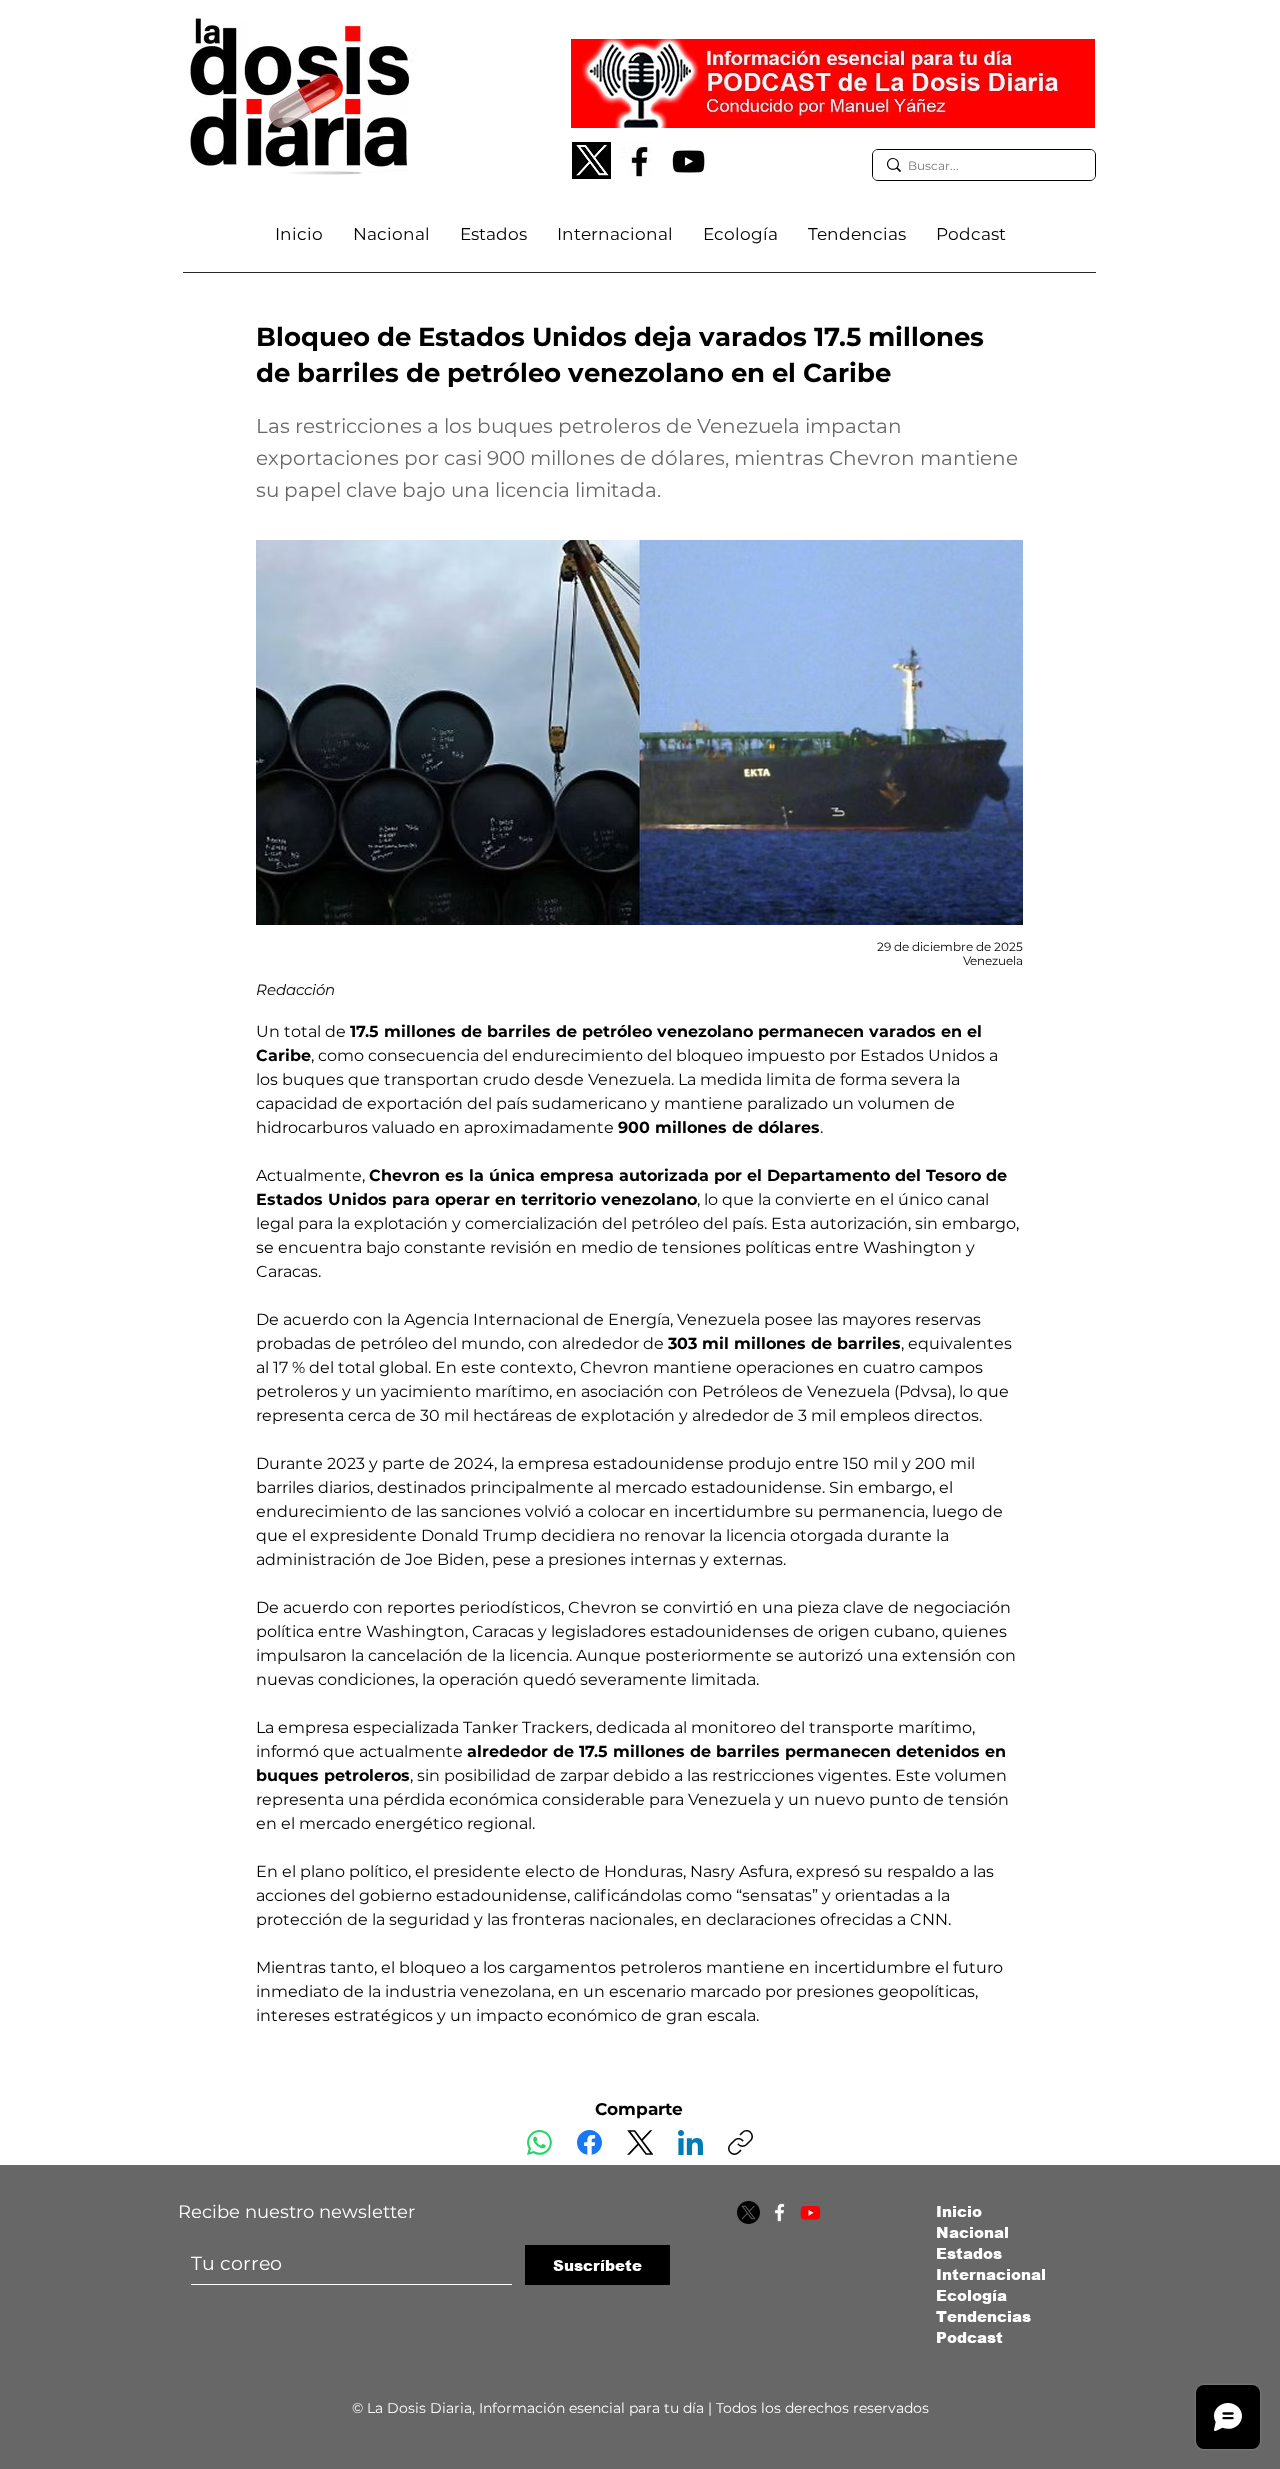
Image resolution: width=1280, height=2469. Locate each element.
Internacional (991, 2274)
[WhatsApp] (539, 2142)
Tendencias (983, 2316)
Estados (969, 2253)
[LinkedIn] (690, 2142)
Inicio (959, 2211)
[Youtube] (810, 2212)
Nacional (972, 2232)
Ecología (971, 2295)
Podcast (969, 2337)
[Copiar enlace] (740, 2142)
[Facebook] (639, 161)
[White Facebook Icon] (779, 2212)
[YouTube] (688, 161)
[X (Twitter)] (640, 2142)
